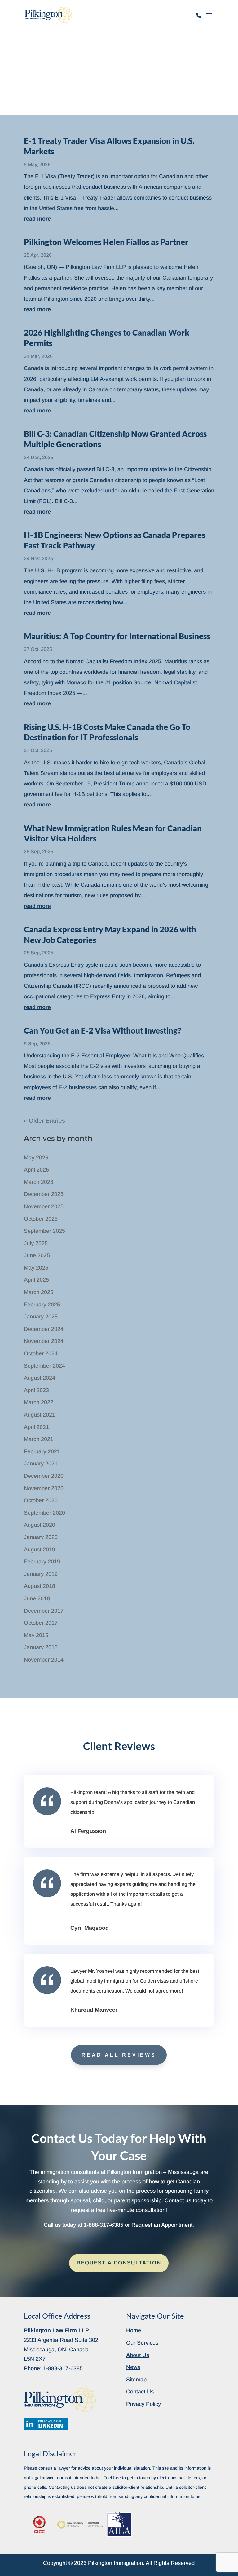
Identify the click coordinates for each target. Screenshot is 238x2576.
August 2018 (40, 1586)
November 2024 (44, 1341)
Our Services (142, 2343)
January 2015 (41, 1647)
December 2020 (44, 1476)
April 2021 (36, 1427)
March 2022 (39, 1402)
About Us (138, 2355)
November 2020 (44, 1488)
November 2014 (44, 1660)
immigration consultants (70, 2172)
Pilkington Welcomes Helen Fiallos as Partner (106, 242)
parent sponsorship (138, 2200)
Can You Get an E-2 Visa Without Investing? (102, 1030)
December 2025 (44, 1194)
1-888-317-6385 (199, 19)
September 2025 (44, 1231)
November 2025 (44, 1206)
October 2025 (41, 1219)
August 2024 (40, 1378)
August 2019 (40, 1550)
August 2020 (40, 1525)
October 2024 (41, 1353)
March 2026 (39, 1182)
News (133, 2367)
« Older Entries (44, 1121)
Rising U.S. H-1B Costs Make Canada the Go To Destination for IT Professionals (107, 732)
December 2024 (44, 1329)
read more (37, 219)
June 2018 (37, 1598)
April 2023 (36, 1390)
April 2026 (36, 1170)
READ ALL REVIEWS (119, 2055)
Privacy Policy (143, 2404)
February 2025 (42, 1305)
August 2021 (40, 1415)
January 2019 (41, 1574)
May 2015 (36, 1635)
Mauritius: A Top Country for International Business (117, 636)
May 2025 (36, 1268)
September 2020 (44, 1513)
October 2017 (41, 1623)
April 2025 (36, 1280)
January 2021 (41, 1464)
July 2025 (36, 1243)
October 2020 (41, 1500)
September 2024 (44, 1366)
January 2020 (41, 1537)
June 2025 (37, 1255)
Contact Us (140, 2392)
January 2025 (41, 1317)
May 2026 (36, 1158)
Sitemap (136, 2380)
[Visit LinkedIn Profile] (46, 2424)
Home (134, 2330)
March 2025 (39, 1292)
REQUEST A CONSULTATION (119, 2263)
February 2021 (42, 1451)
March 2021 (39, 1439)
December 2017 (44, 1611)
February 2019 (42, 1562)
